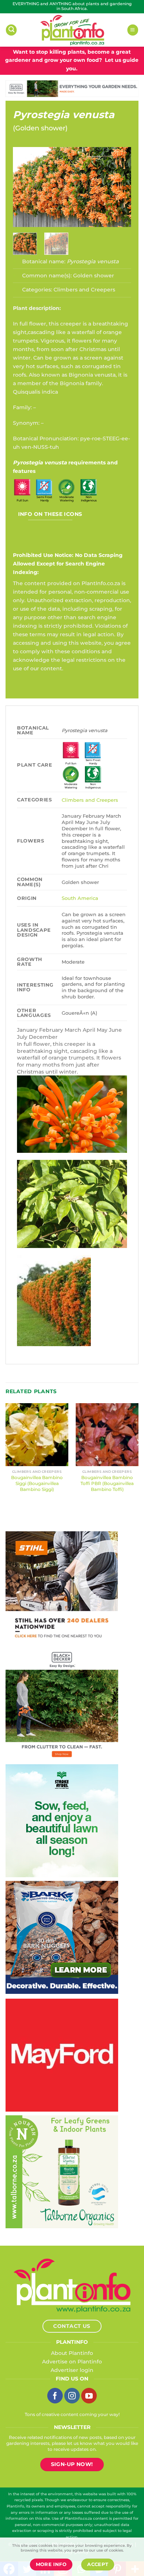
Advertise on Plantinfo (72, 2362)
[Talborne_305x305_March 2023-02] (62, 2171)
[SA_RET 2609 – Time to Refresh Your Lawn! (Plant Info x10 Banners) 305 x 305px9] (62, 1820)
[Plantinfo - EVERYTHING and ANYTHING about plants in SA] (72, 30)
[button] (11, 30)
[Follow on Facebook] (55, 2396)
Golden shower (40, 128)
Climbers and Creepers (84, 290)
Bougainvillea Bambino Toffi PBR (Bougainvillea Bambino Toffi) (107, 1483)
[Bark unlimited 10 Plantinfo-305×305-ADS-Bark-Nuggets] (62, 1937)
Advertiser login (72, 2370)
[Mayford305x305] (62, 2055)
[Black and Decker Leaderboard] (72, 88)
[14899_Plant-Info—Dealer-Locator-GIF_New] (62, 1587)
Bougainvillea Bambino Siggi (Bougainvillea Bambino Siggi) (37, 1483)
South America (80, 898)
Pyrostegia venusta (64, 115)
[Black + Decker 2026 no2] (62, 1704)
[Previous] (25, 187)
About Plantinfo (72, 2353)
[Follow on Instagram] (72, 2396)
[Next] (119, 187)
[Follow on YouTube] (89, 2396)
